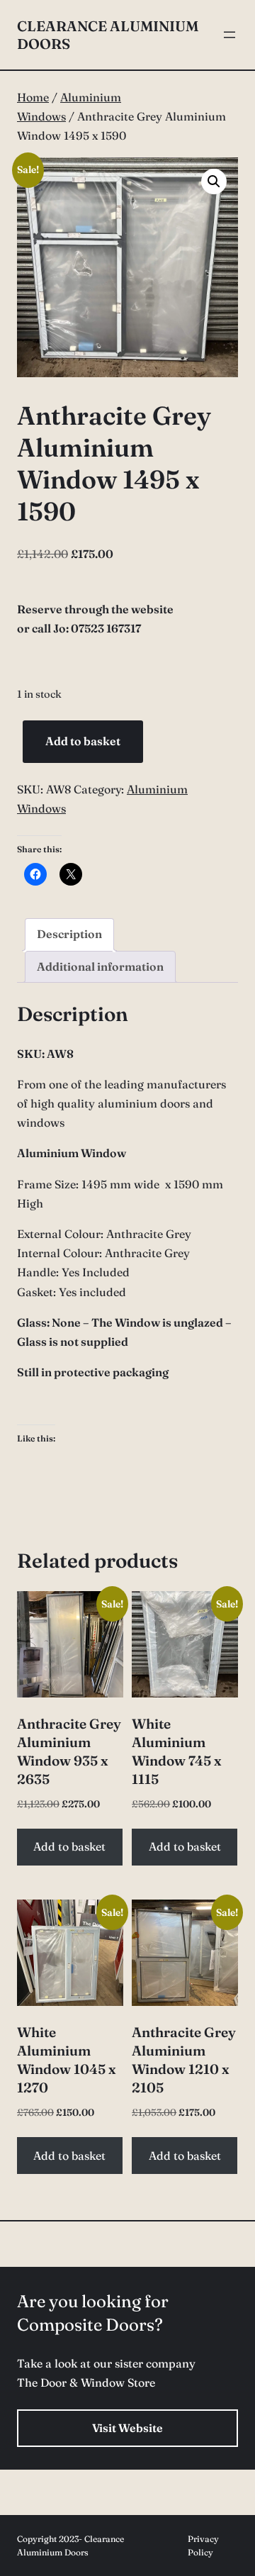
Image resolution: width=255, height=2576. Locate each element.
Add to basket (83, 741)
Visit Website (127, 2428)
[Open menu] (229, 35)
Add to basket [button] (69, 1846)
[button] (214, 182)
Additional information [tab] (100, 966)
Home (33, 97)
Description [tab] (69, 934)
